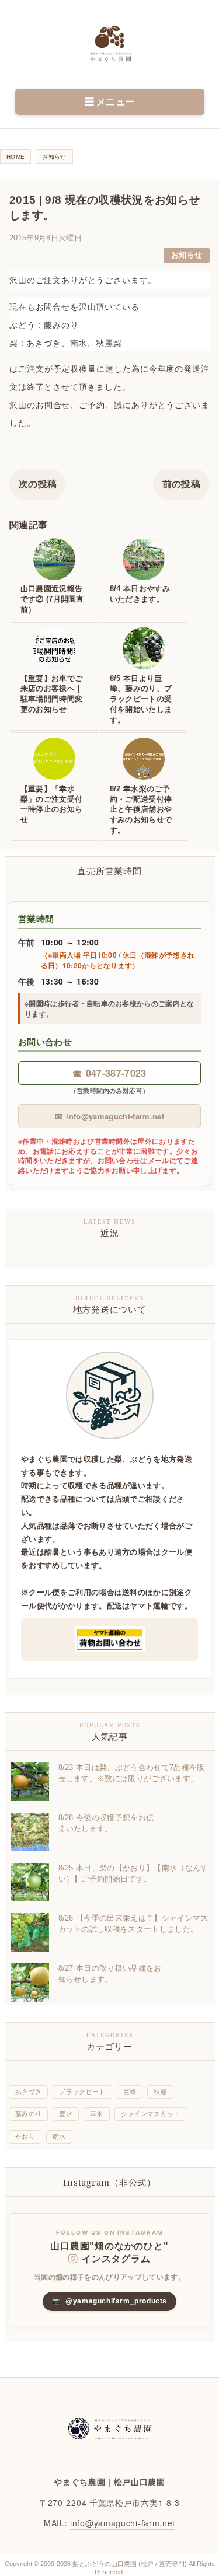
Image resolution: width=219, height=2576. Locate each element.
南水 (59, 2137)
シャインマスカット (151, 2114)
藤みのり (28, 2114)
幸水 (97, 2114)
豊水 (66, 2114)
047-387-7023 (109, 1073)
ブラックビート (82, 2092)
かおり (25, 2137)
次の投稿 (38, 484)
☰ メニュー (110, 102)
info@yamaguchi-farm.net (109, 1116)
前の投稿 (181, 484)
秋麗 (160, 2092)
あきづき (28, 2092)
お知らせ (187, 255)
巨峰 (130, 2092)
